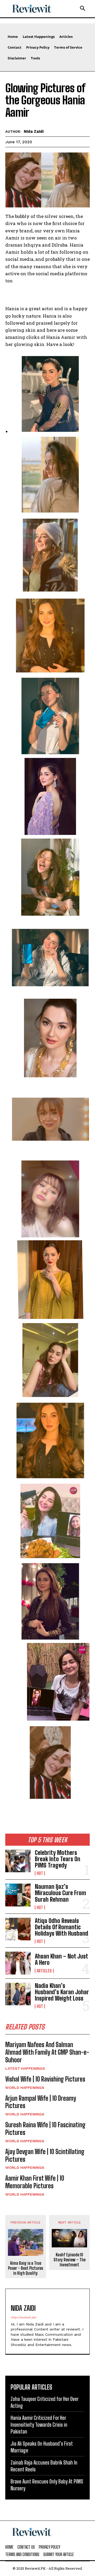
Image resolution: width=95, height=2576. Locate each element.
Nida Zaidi (34, 131)
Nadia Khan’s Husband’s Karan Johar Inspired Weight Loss (62, 1992)
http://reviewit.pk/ (24, 2317)
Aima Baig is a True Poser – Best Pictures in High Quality (25, 2268)
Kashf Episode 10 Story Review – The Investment (70, 2260)
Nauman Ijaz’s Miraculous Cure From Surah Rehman (60, 1893)
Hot (40, 1873)
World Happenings (25, 2088)
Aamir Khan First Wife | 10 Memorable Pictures (35, 2182)
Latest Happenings (25, 2068)
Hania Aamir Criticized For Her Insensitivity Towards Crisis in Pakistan (39, 2425)
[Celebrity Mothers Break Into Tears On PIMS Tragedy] (18, 1861)
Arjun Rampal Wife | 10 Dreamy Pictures (41, 2102)
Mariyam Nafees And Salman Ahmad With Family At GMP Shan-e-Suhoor (47, 2052)
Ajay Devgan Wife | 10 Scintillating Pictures (45, 2155)
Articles (44, 1971)
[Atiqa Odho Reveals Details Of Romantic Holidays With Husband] (18, 1929)
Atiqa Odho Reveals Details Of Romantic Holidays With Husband (61, 1927)
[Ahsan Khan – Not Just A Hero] (18, 1963)
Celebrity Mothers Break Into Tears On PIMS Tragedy (58, 1859)
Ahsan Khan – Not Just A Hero (61, 1959)
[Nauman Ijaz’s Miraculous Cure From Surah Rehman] (18, 1895)
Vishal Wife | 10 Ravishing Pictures (45, 2079)
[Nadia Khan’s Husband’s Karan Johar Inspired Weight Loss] (18, 1994)
